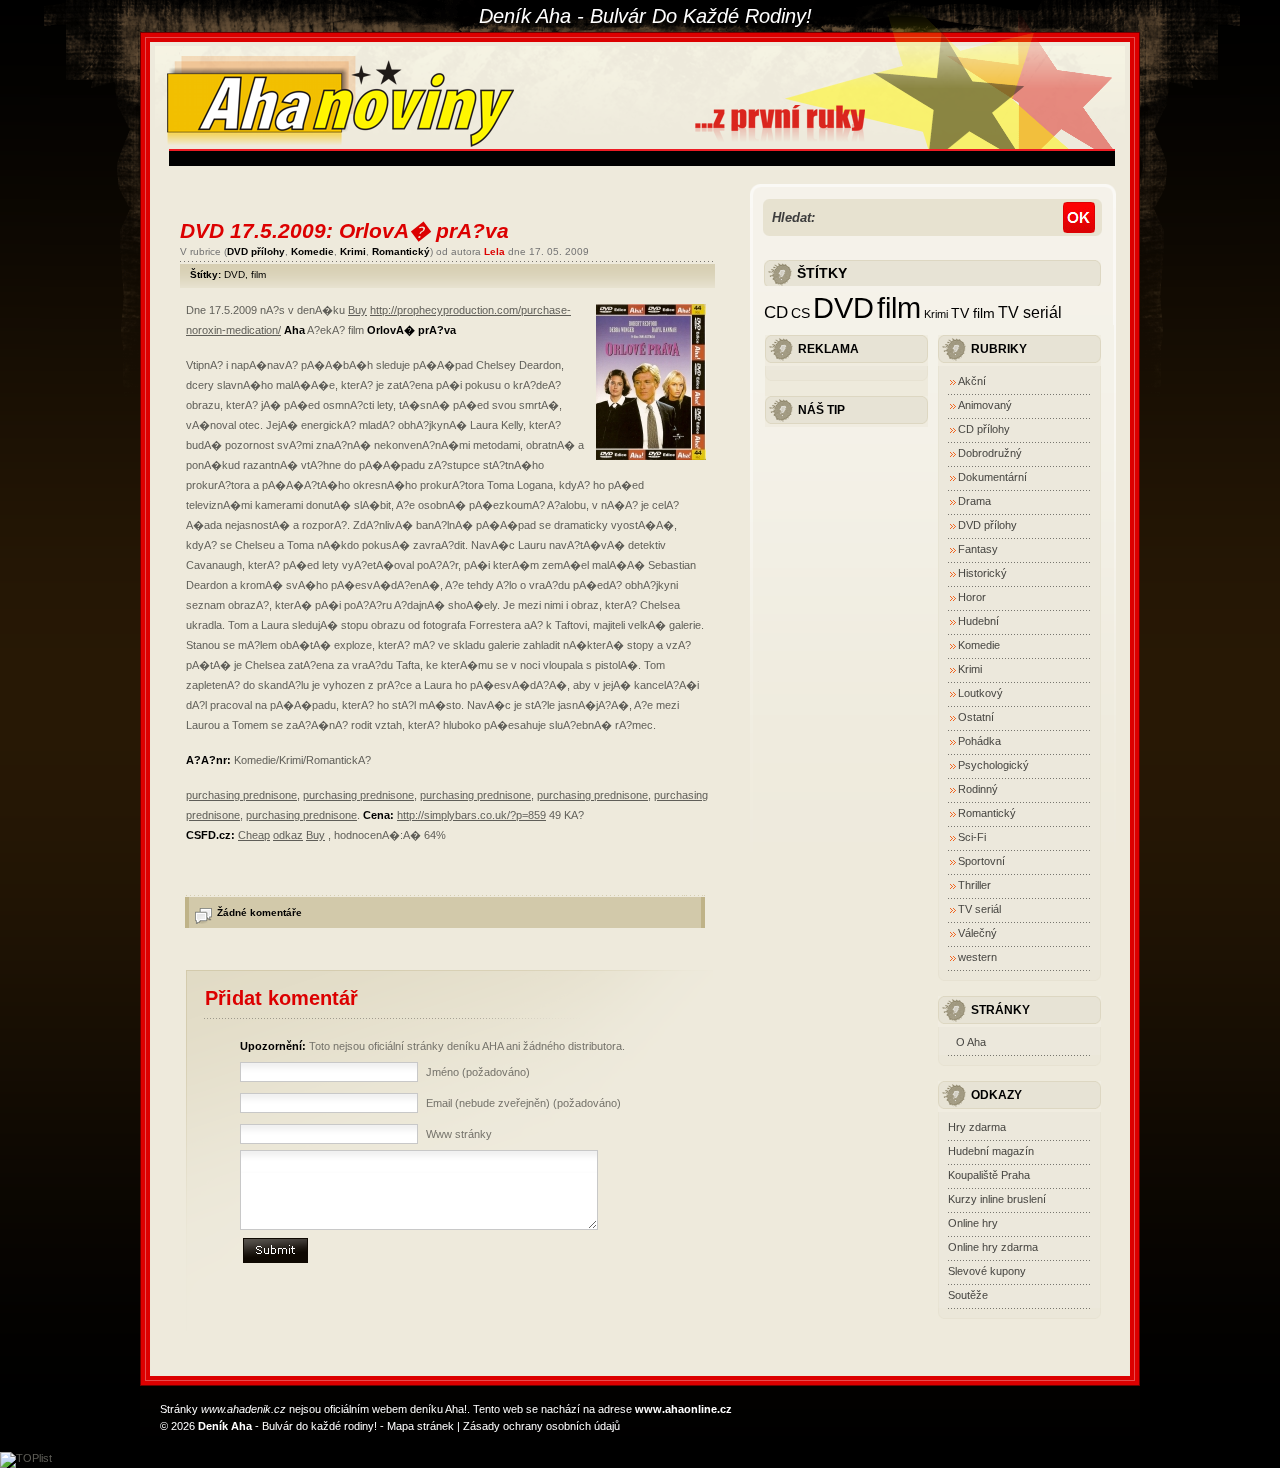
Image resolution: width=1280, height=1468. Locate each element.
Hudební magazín (991, 1151)
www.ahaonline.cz (683, 1409)
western (977, 957)
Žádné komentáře (259, 912)
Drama (974, 501)
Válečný (977, 933)
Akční (972, 381)
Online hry (973, 1223)
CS (800, 313)
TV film (973, 313)
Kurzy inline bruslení (997, 1199)
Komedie (312, 251)
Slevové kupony (987, 1271)
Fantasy (978, 549)
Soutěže (968, 1295)
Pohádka (979, 741)
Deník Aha (225, 1426)
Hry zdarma (977, 1127)
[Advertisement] (533, 158)
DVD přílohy (256, 251)
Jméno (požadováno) (478, 1072)
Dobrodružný (990, 453)
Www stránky (459, 1134)
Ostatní (976, 717)
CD (776, 312)
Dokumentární (992, 477)
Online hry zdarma (993, 1247)
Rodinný (978, 789)
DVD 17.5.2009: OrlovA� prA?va (344, 230)
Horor (972, 597)
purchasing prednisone (241, 795)
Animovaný (985, 405)
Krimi (353, 251)
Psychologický (993, 765)
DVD (234, 274)
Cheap (254, 835)
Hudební (978, 621)
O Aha (971, 1042)
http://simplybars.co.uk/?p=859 (471, 815)
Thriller (974, 885)
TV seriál (1030, 312)
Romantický (401, 251)
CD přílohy (984, 429)
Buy (357, 310)
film (258, 274)
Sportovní (981, 861)
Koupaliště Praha (989, 1175)
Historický (982, 573)
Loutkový (980, 693)
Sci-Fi (972, 837)
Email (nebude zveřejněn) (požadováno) (523, 1103)
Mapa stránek (420, 1426)
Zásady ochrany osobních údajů (541, 1426)
